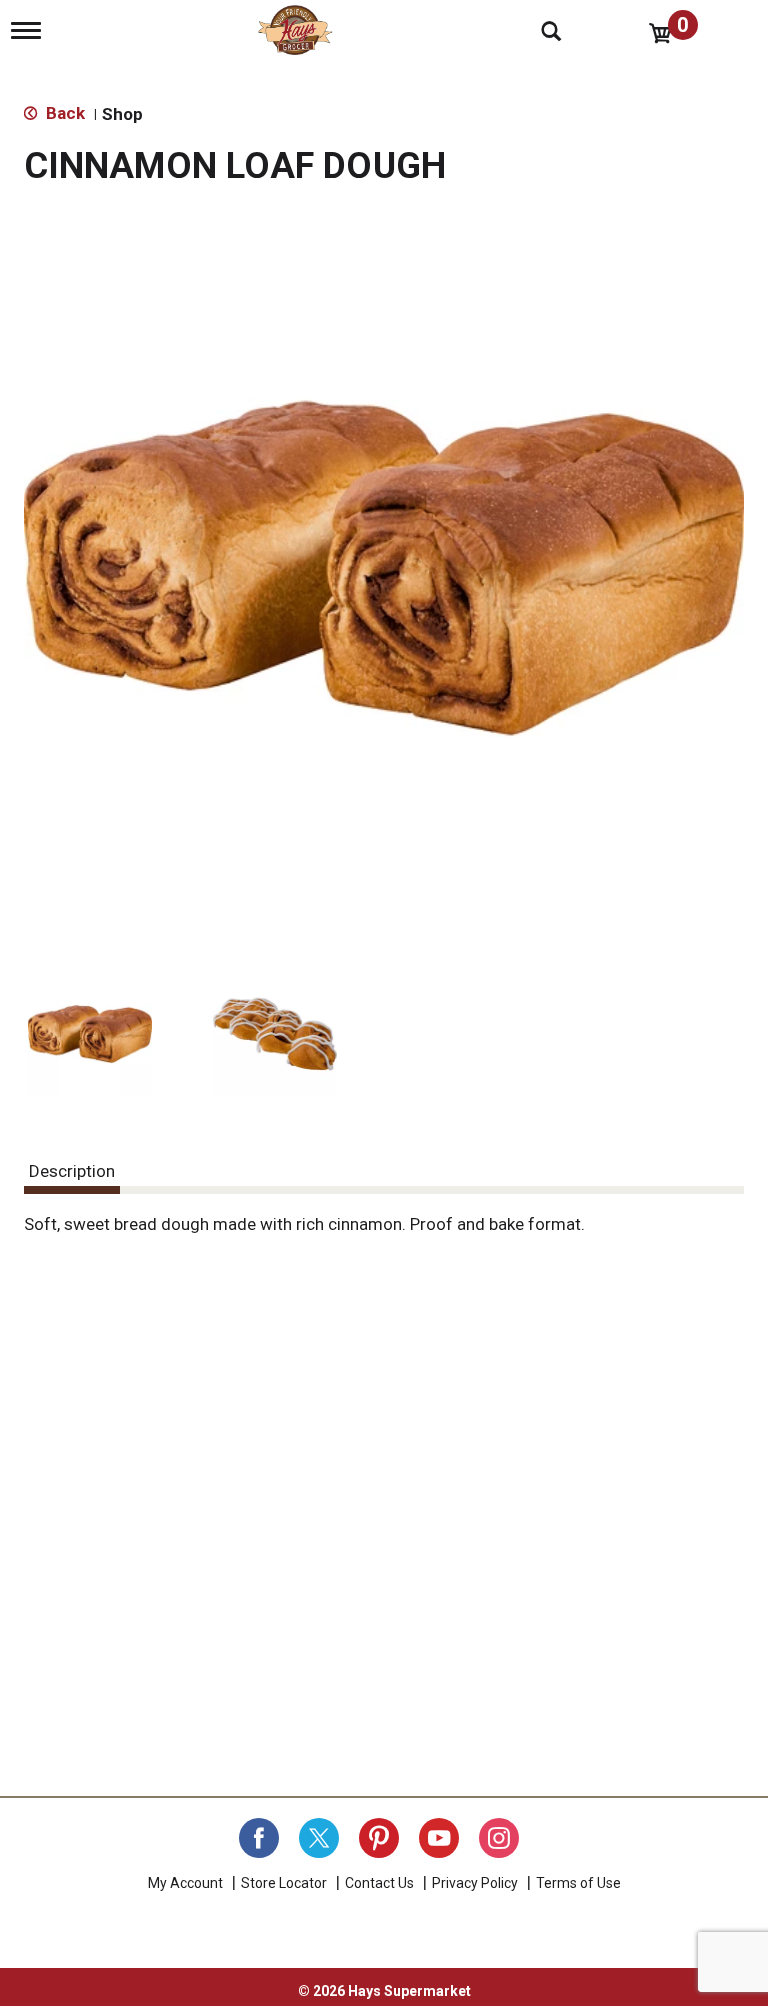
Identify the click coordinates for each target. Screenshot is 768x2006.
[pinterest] (379, 1838)
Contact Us (379, 1883)
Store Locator (284, 1883)
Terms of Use (578, 1883)
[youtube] (439, 1838)
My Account (185, 1883)
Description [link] (72, 1171)
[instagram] (499, 1838)
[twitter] (319, 1838)
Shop (122, 114)
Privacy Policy (475, 1883)
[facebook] (259, 1838)
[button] (90, 1034)
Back (63, 113)
